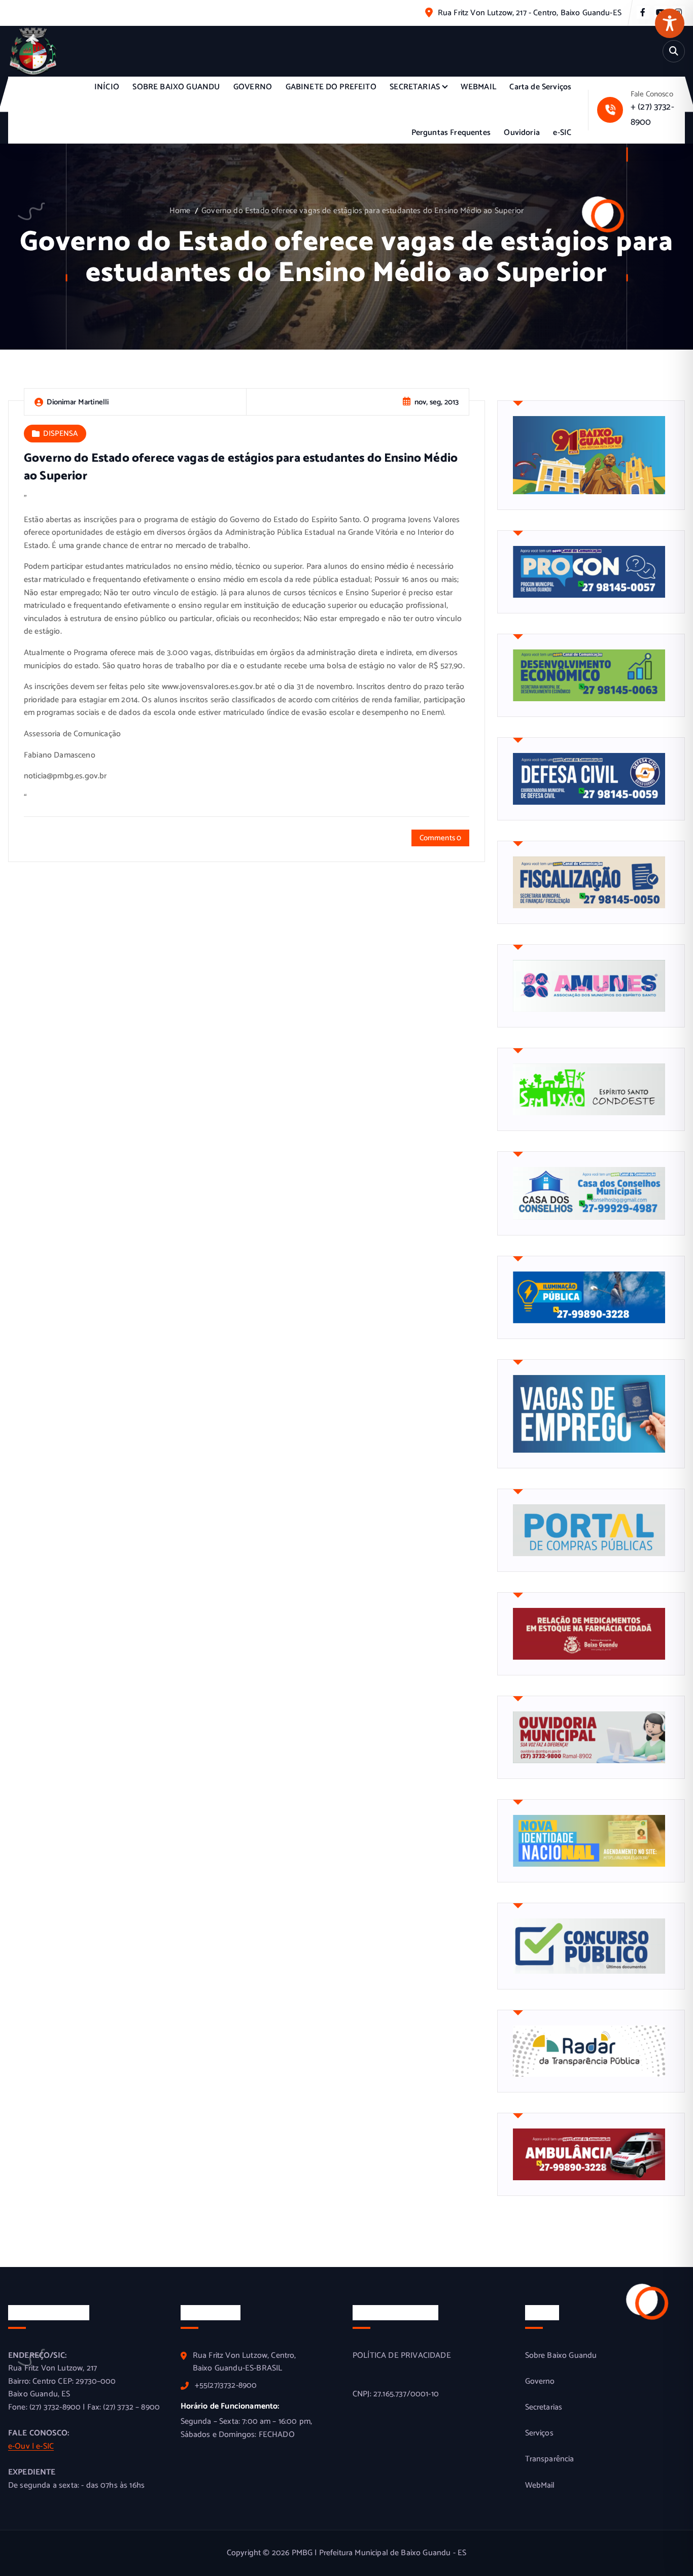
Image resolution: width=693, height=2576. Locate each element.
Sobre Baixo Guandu (561, 2356)
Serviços (539, 2433)
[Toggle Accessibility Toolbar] (670, 23)
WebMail (540, 2486)
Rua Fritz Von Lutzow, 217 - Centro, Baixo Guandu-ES (530, 13)
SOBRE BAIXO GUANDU (176, 87)
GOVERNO (253, 87)
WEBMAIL (478, 87)
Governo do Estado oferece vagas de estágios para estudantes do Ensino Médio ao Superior (362, 211)
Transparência (550, 2459)
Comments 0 (441, 838)
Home (180, 211)
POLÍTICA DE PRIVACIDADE (402, 2356)
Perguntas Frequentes (451, 133)
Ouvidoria (522, 133)
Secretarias (544, 2408)
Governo (540, 2382)
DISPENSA (60, 434)
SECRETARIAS (415, 87)
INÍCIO (107, 87)
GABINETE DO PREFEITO (331, 87)
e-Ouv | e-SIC (31, 2446)
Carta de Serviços (540, 87)
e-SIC (562, 133)
